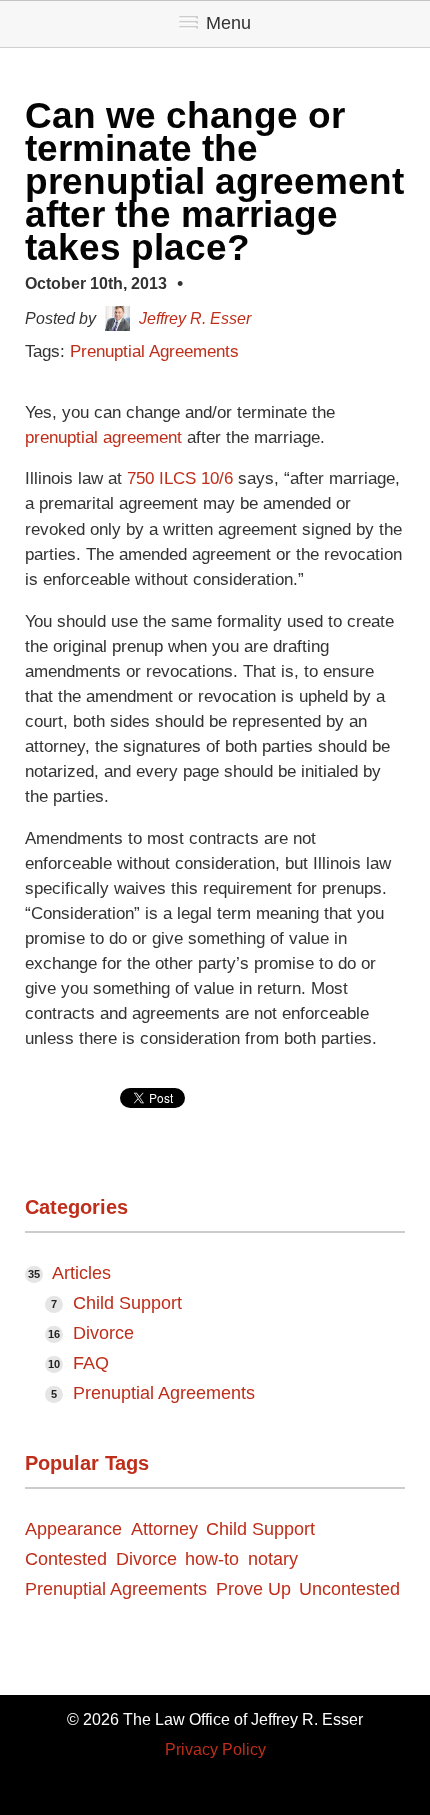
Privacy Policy (215, 1749)
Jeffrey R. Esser (195, 318)
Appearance (73, 1530)
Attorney (164, 1530)
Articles (81, 1273)
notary (273, 1560)
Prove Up (253, 1590)
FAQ (91, 1363)
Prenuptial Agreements (154, 351)
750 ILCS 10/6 (180, 478)
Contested (66, 1560)
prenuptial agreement (103, 437)
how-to (212, 1560)
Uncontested (349, 1590)
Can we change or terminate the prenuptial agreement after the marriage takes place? (214, 181)
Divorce (103, 1333)
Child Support (127, 1303)
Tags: (47, 351)
